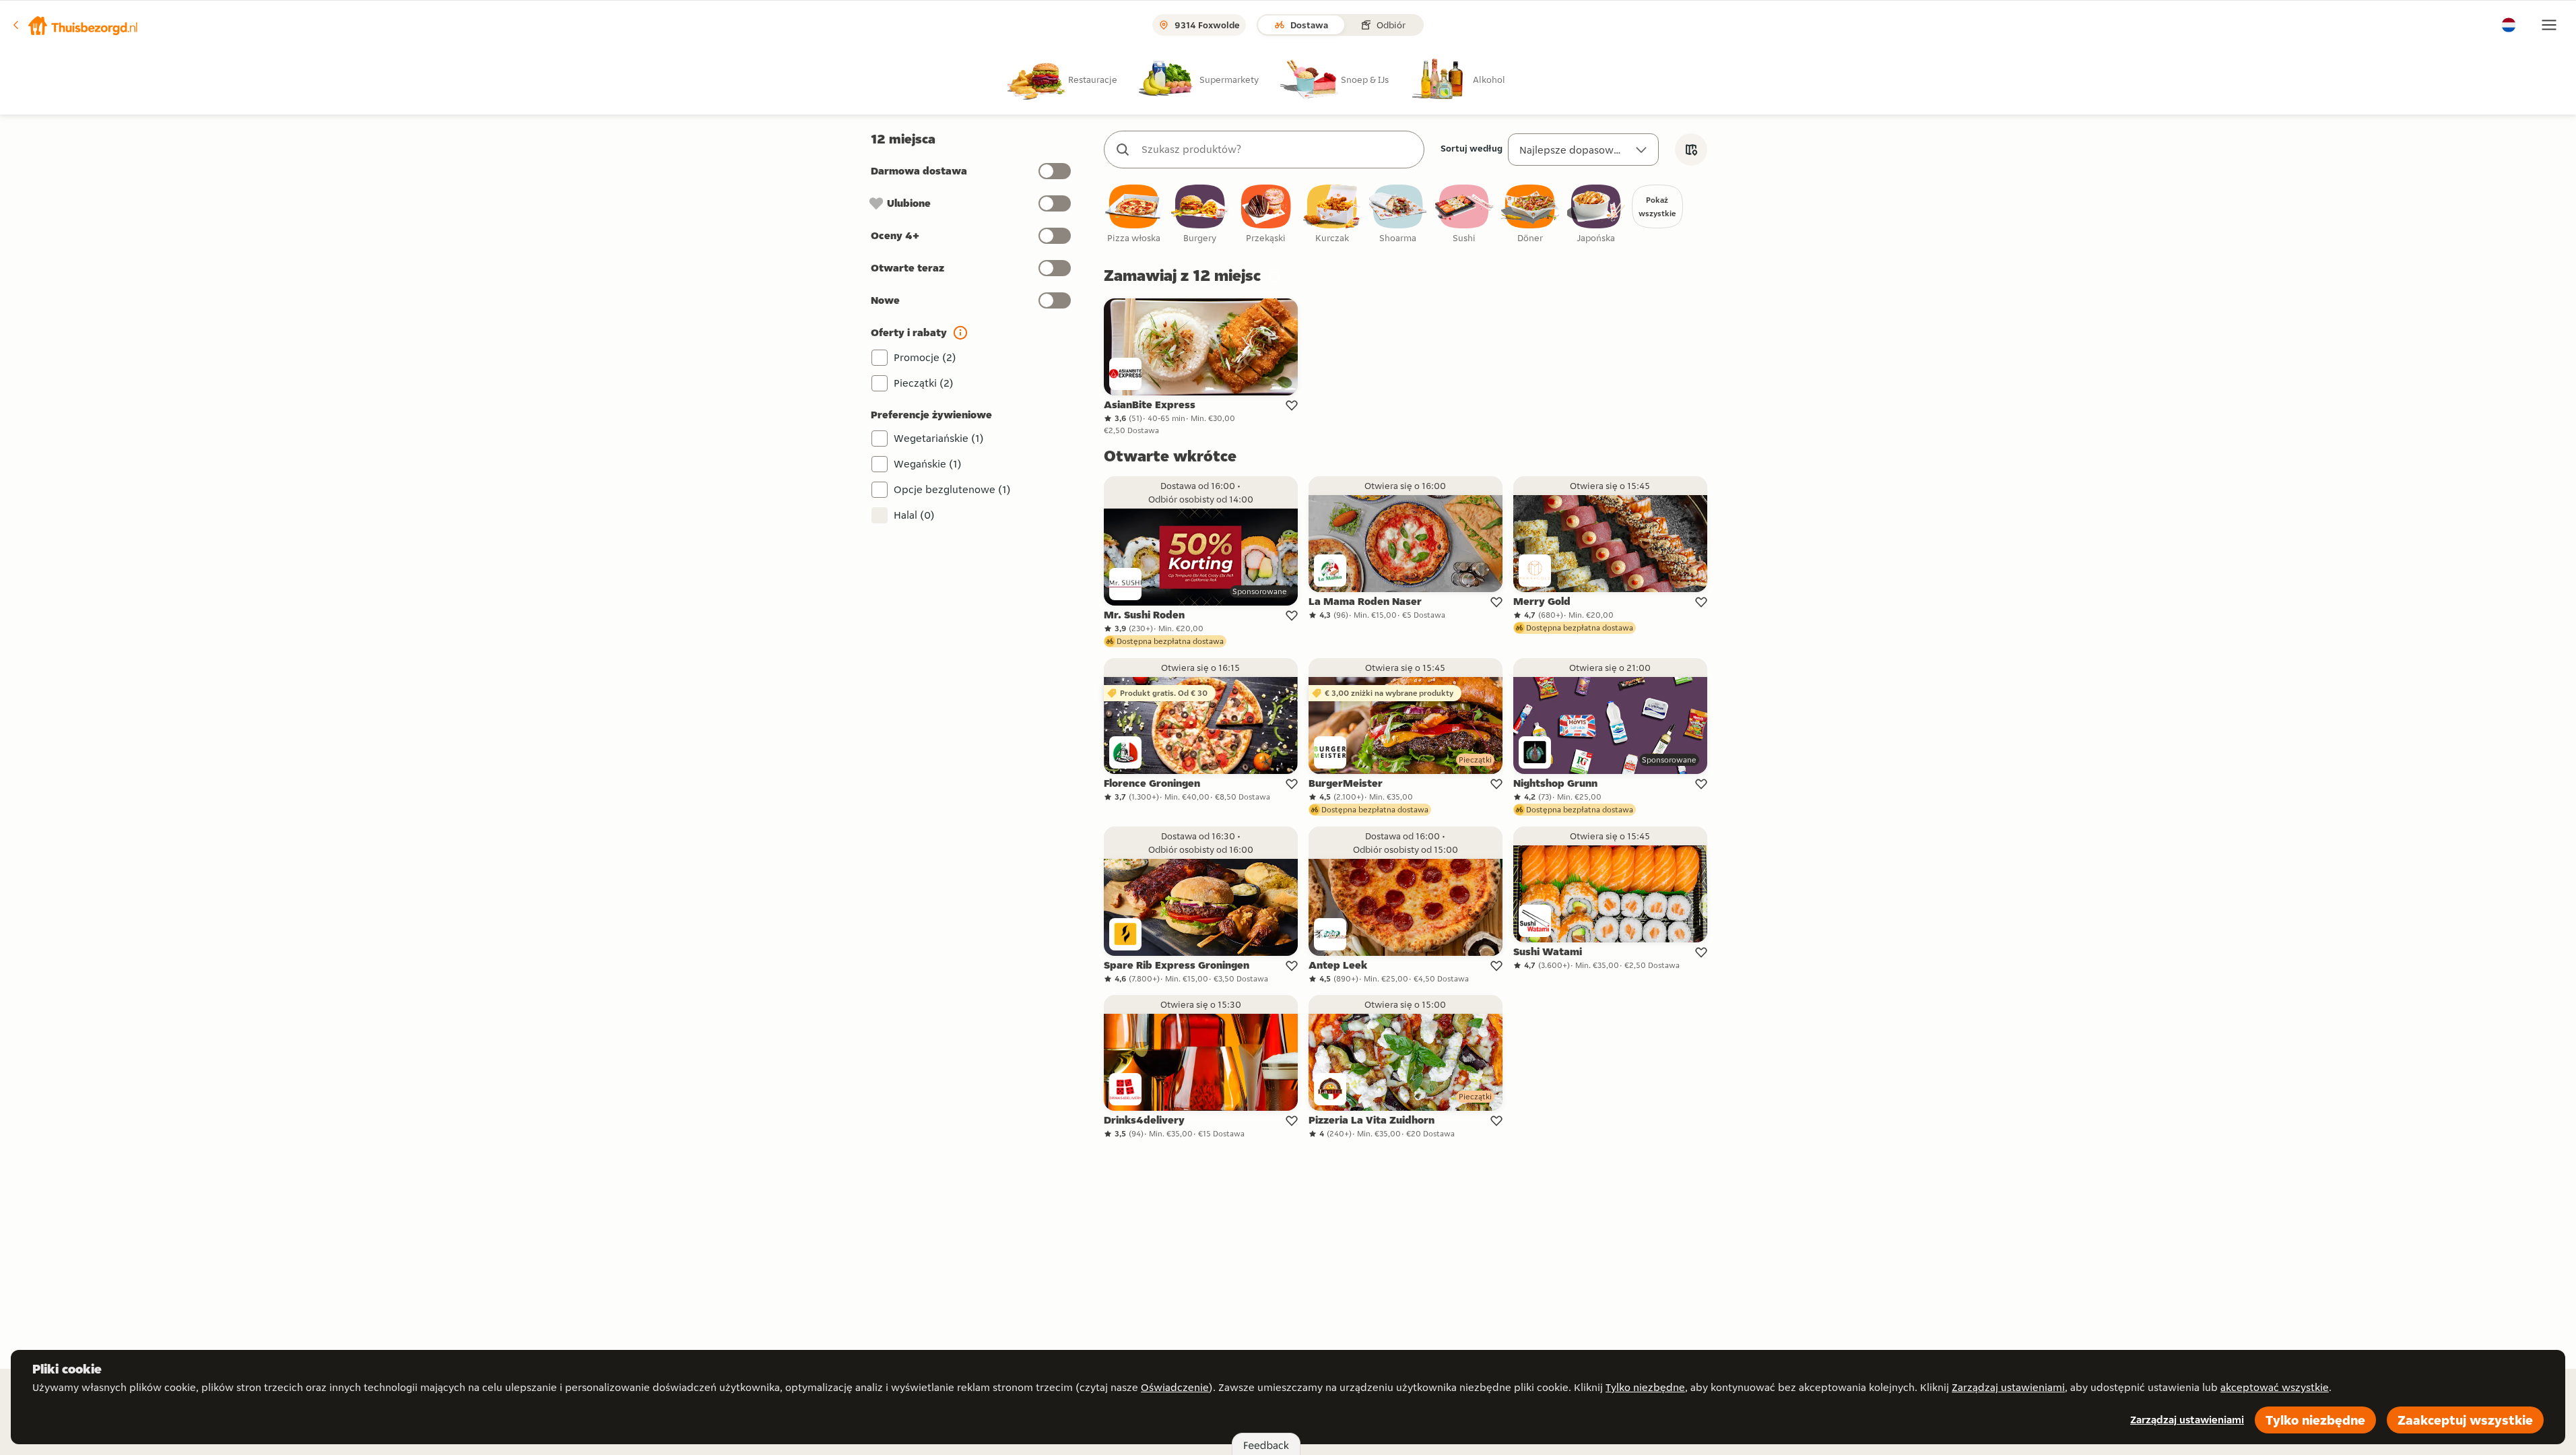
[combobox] (1278, 150)
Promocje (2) (925, 357)
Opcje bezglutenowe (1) (952, 489)
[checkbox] (1134, 215)
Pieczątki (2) (924, 383)
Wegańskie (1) (928, 464)
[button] (75, 25)
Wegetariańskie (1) (939, 438)
